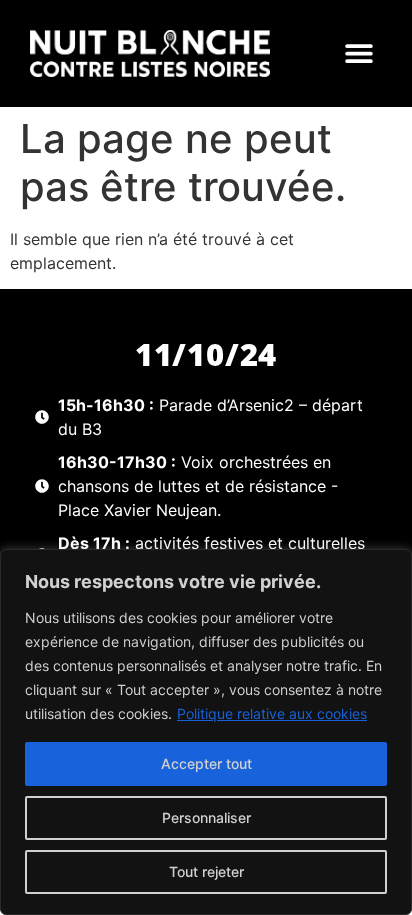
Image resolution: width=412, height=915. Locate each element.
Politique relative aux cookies (272, 713)
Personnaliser (206, 817)
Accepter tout (206, 763)
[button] (358, 53)
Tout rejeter (206, 871)
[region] (206, 732)
